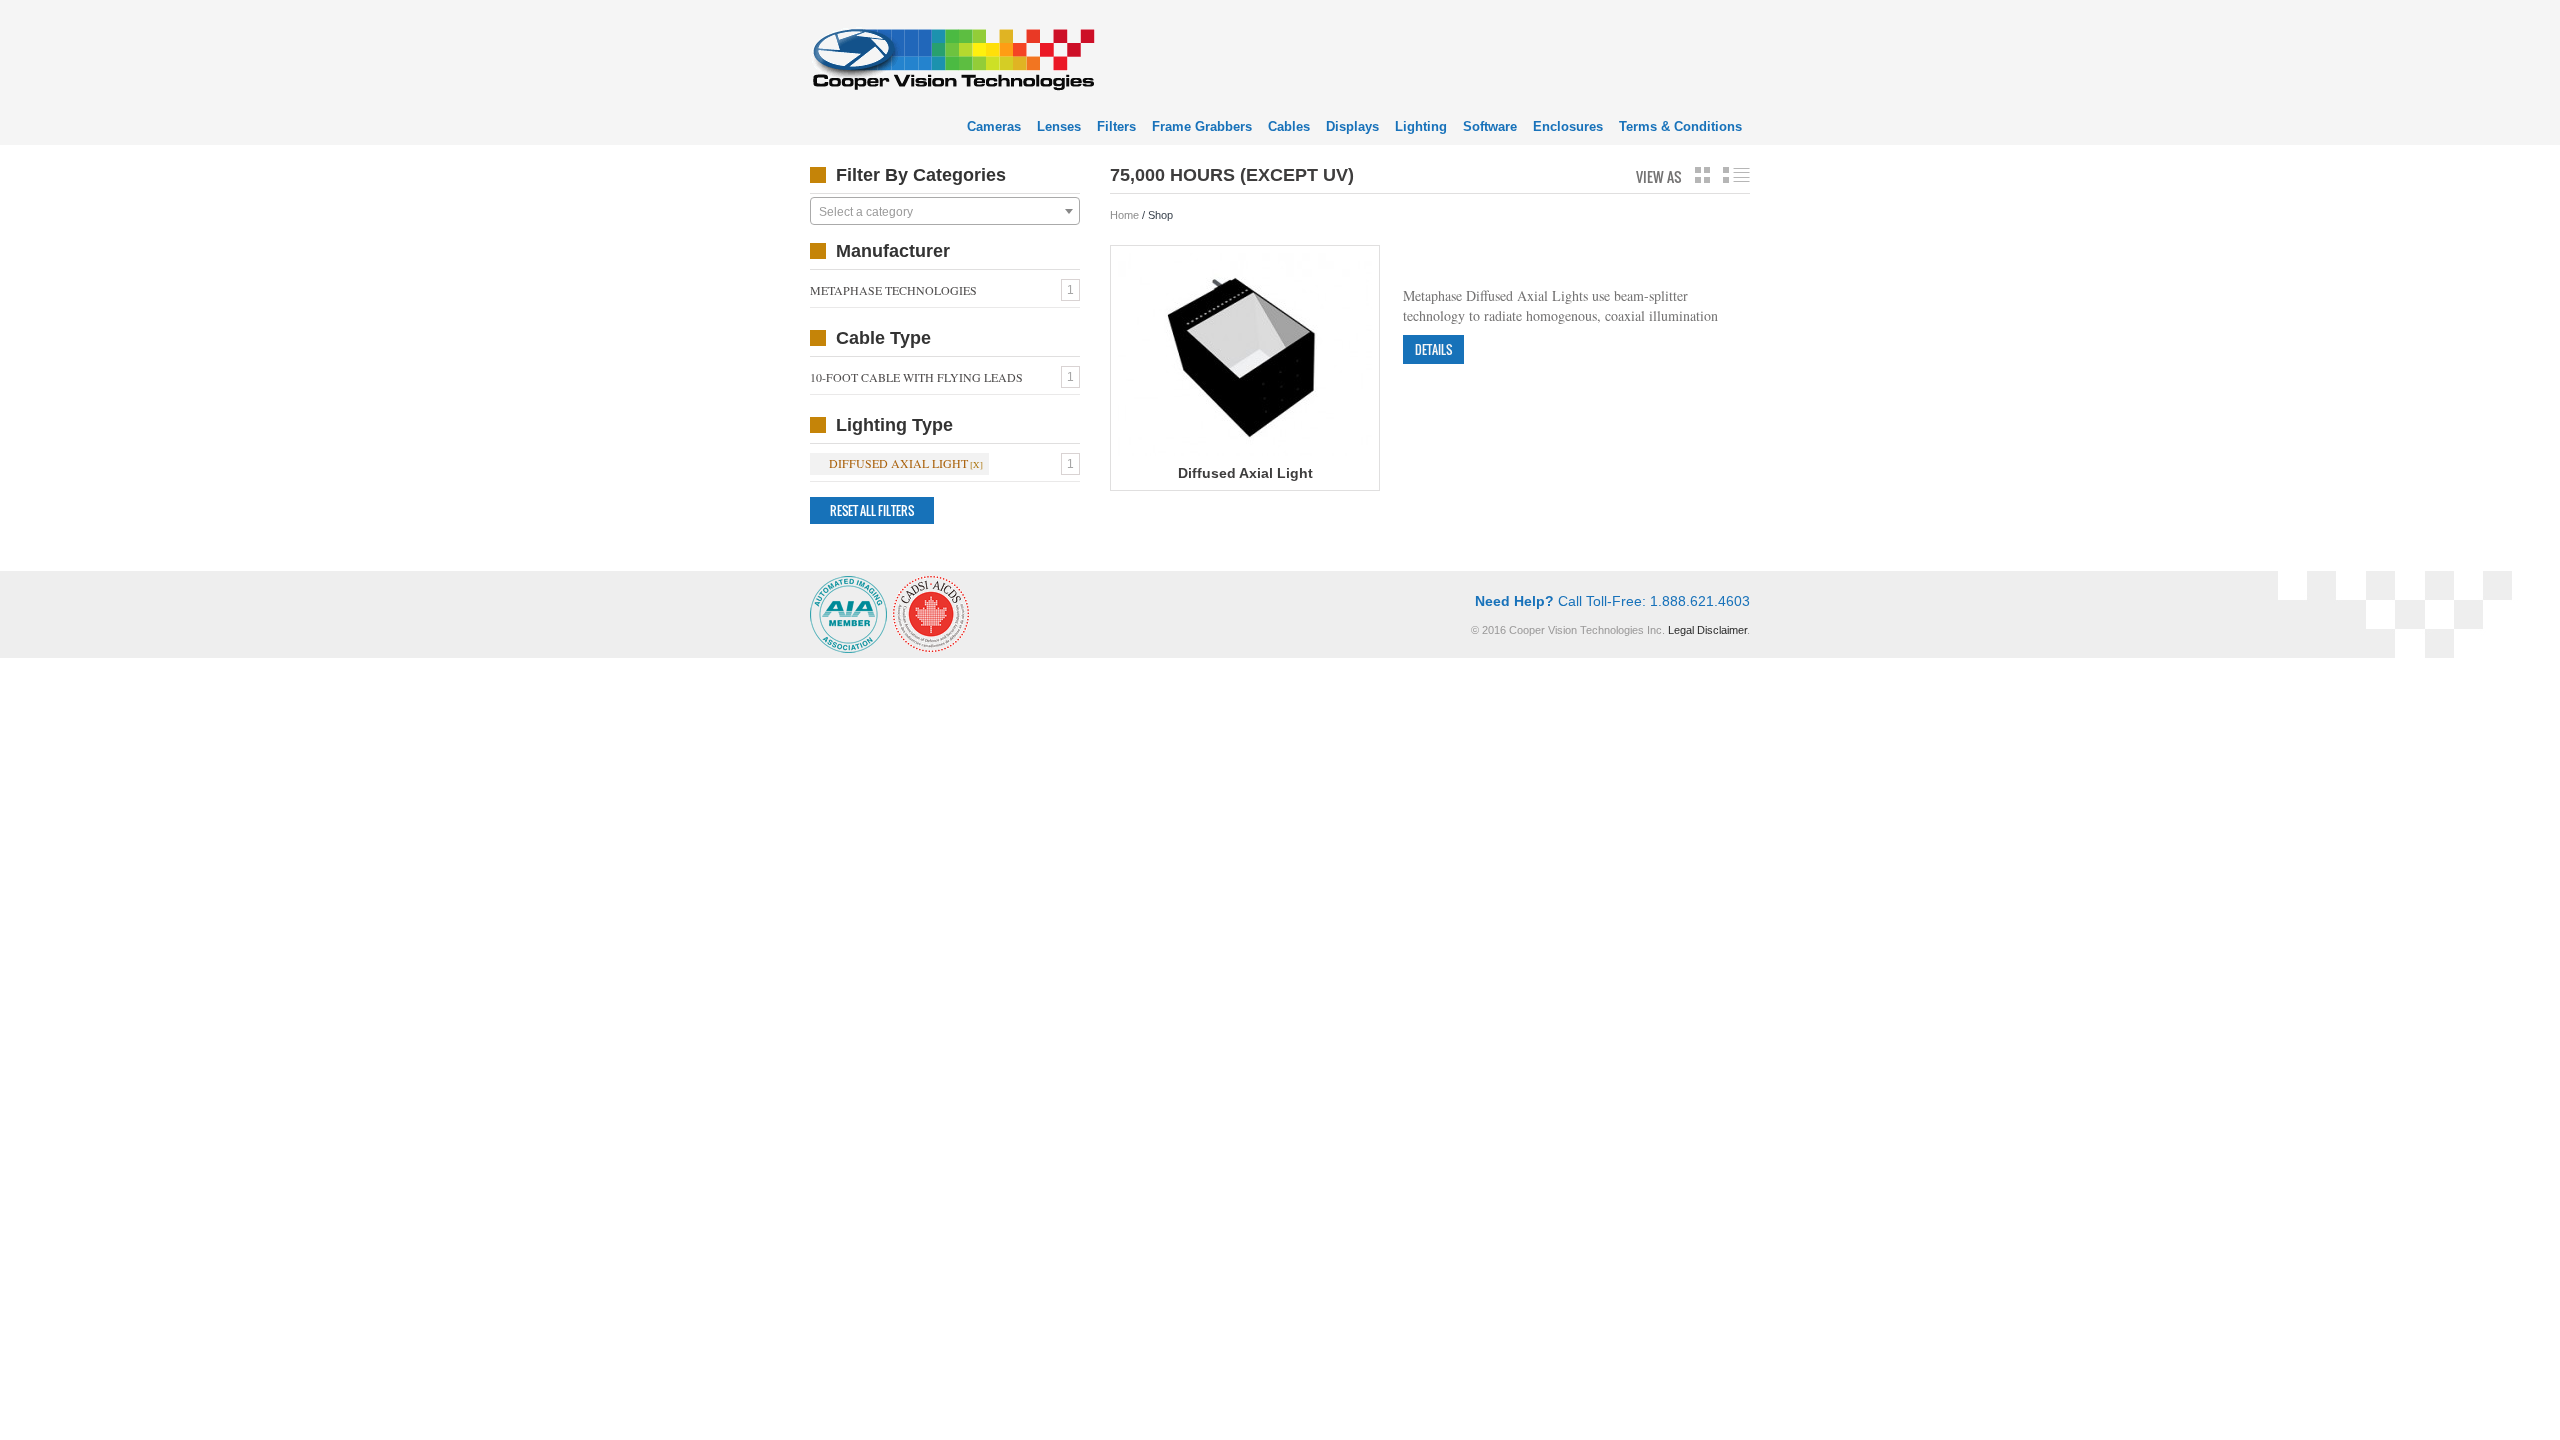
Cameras (994, 126)
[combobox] (945, 211)
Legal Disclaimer (1707, 630)
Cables (1289, 126)
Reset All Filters (872, 510)
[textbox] (945, 212)
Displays (1352, 126)
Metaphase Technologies (893, 290)
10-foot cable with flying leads (916, 377)
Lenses (1059, 126)
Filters (1116, 126)
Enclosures (1568, 126)
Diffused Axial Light (898, 463)
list (1736, 175)
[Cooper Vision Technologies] (952, 56)
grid (1702, 175)
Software (1490, 126)
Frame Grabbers (1202, 126)
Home (1124, 215)
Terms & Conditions (1680, 126)
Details (1433, 349)
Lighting (1421, 126)
